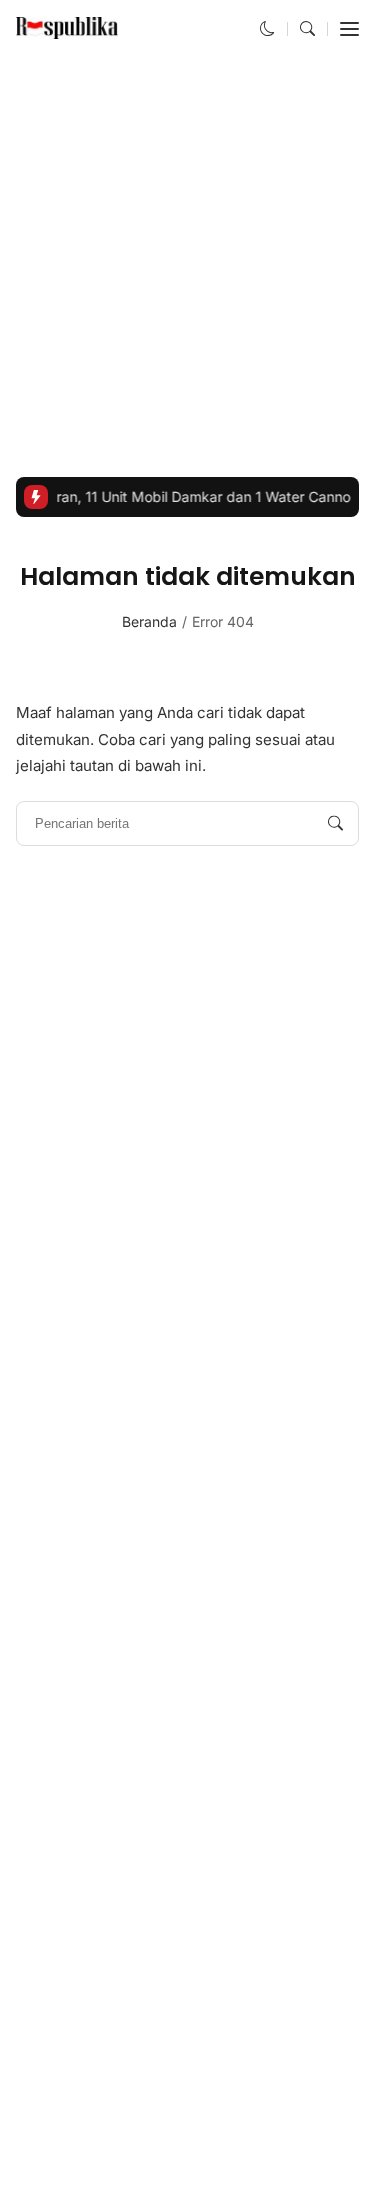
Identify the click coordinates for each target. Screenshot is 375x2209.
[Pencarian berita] (335, 823)
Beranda (149, 621)
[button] (267, 28)
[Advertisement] (187, 267)
